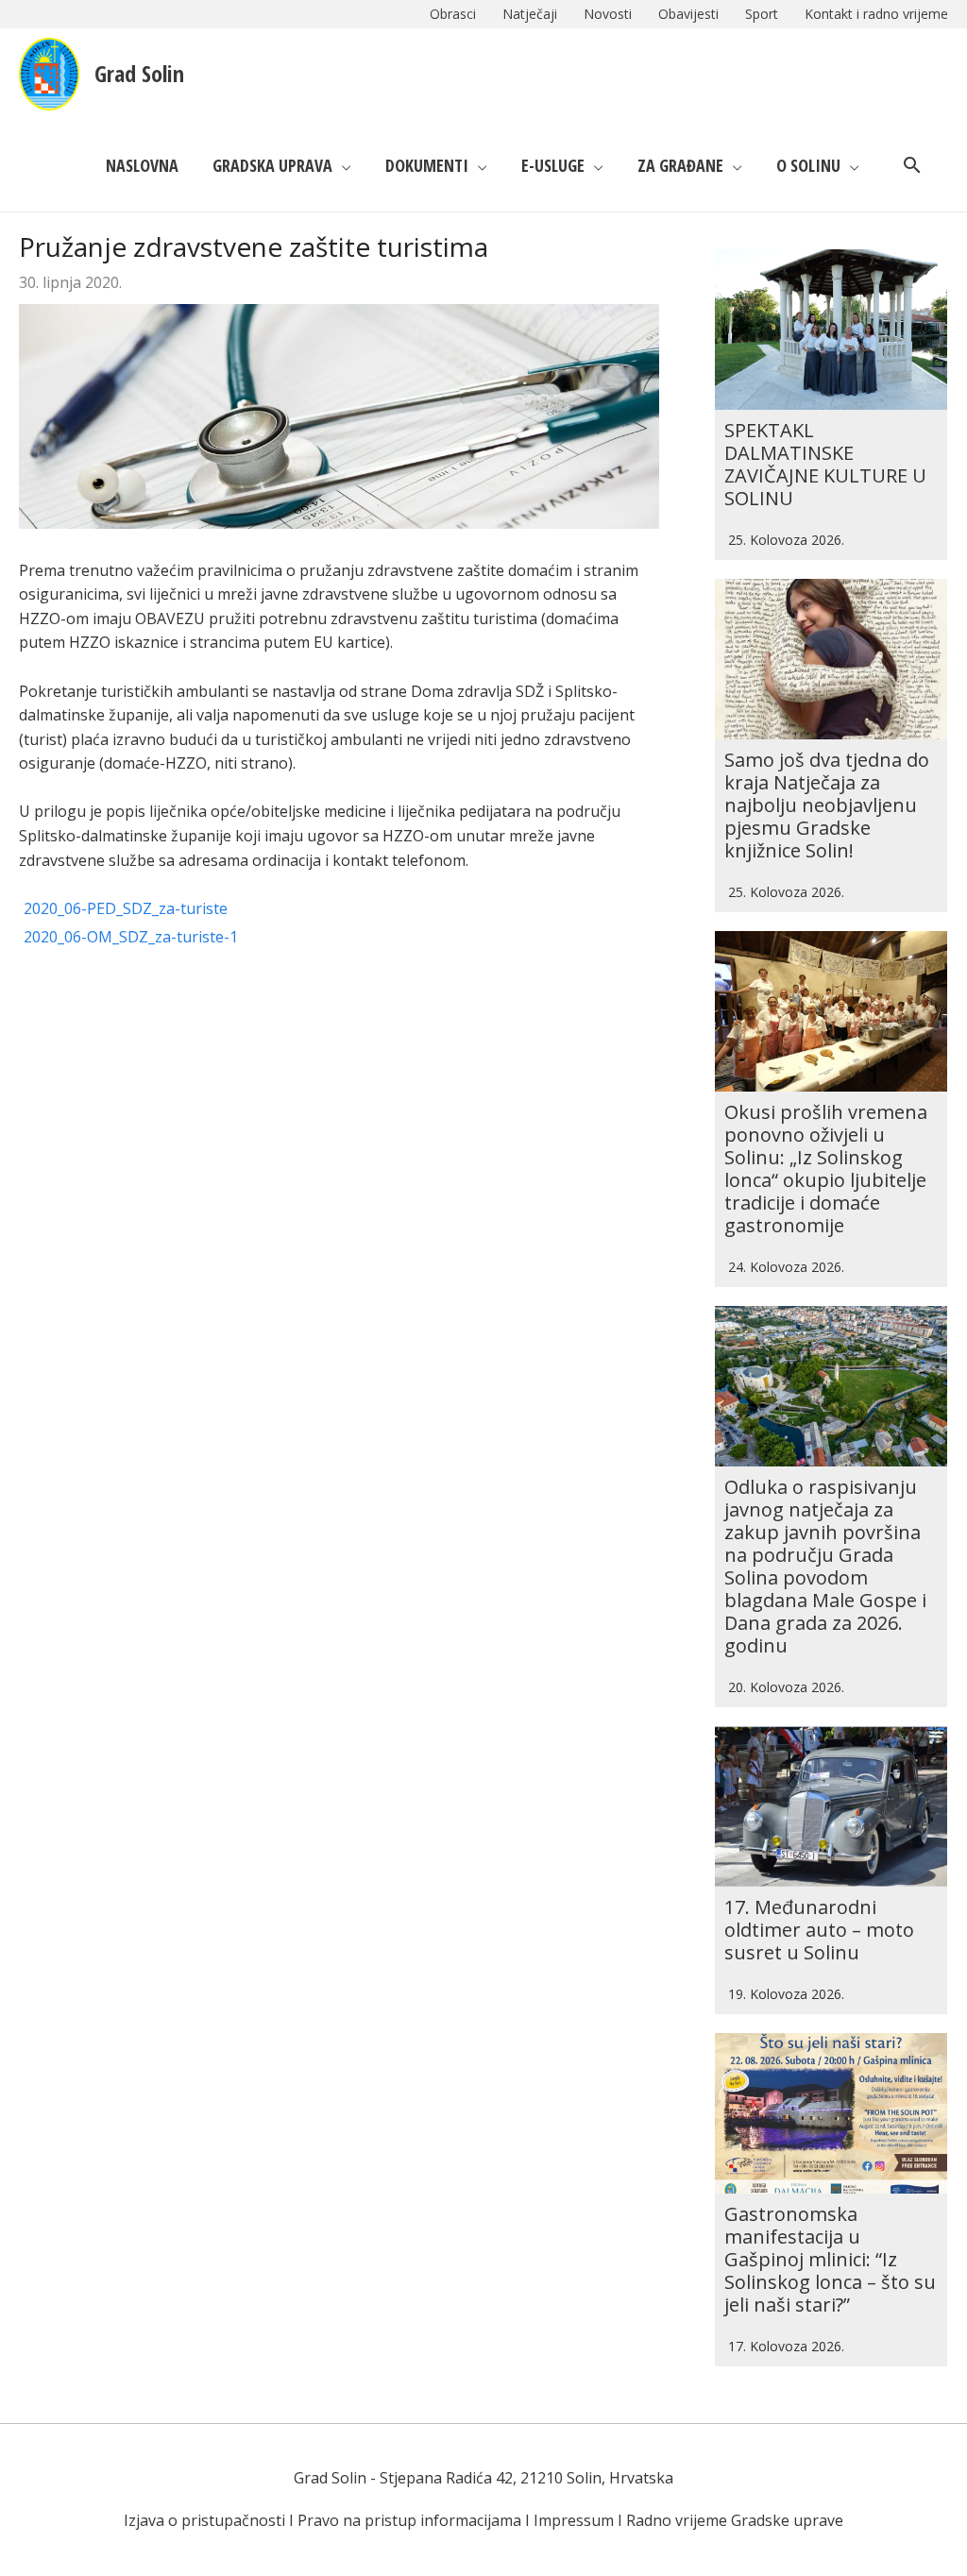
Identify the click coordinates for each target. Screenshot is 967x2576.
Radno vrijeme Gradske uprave (735, 2520)
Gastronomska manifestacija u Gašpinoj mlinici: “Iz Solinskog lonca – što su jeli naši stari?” (830, 2259)
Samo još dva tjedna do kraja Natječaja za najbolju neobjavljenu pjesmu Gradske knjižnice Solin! (827, 805)
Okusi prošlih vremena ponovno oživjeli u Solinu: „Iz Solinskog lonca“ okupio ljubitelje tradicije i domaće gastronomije (826, 1169)
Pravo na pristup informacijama (409, 2520)
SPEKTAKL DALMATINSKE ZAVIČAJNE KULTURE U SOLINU (825, 464)
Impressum (574, 2520)
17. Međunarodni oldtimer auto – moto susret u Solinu (819, 1930)
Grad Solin (139, 73)
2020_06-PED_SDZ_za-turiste (126, 908)
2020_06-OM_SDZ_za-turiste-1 (131, 937)
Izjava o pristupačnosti (204, 2520)
